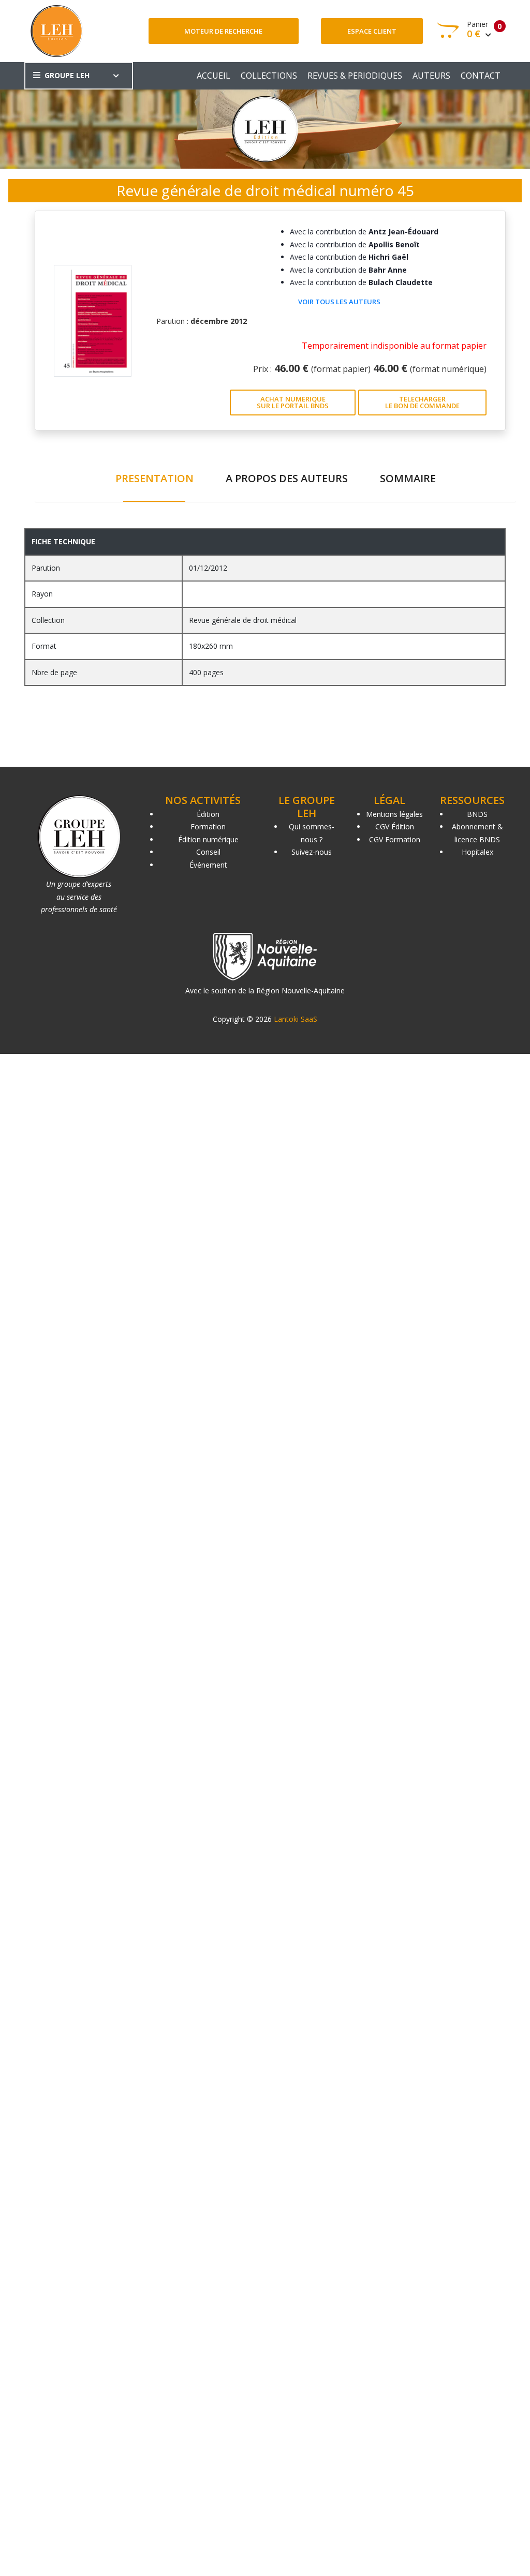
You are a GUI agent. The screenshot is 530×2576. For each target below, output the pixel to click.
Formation (208, 827)
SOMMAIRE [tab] (408, 478)
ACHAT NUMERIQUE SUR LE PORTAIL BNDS (293, 402)
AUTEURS (431, 76)
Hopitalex (477, 852)
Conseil (208, 852)
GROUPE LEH (67, 75)
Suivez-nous (312, 852)
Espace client (372, 31)
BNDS (477, 814)
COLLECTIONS (269, 76)
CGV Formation (395, 839)
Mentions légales (394, 814)
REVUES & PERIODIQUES (355, 76)
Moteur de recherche (223, 31)
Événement (208, 865)
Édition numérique (208, 839)
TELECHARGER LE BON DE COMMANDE (422, 402)
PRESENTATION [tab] (154, 478)
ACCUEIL (214, 76)
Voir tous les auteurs (339, 302)
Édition (208, 814)
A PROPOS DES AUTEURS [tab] (287, 478)
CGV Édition (395, 827)
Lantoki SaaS (296, 1019)
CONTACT (481, 76)
